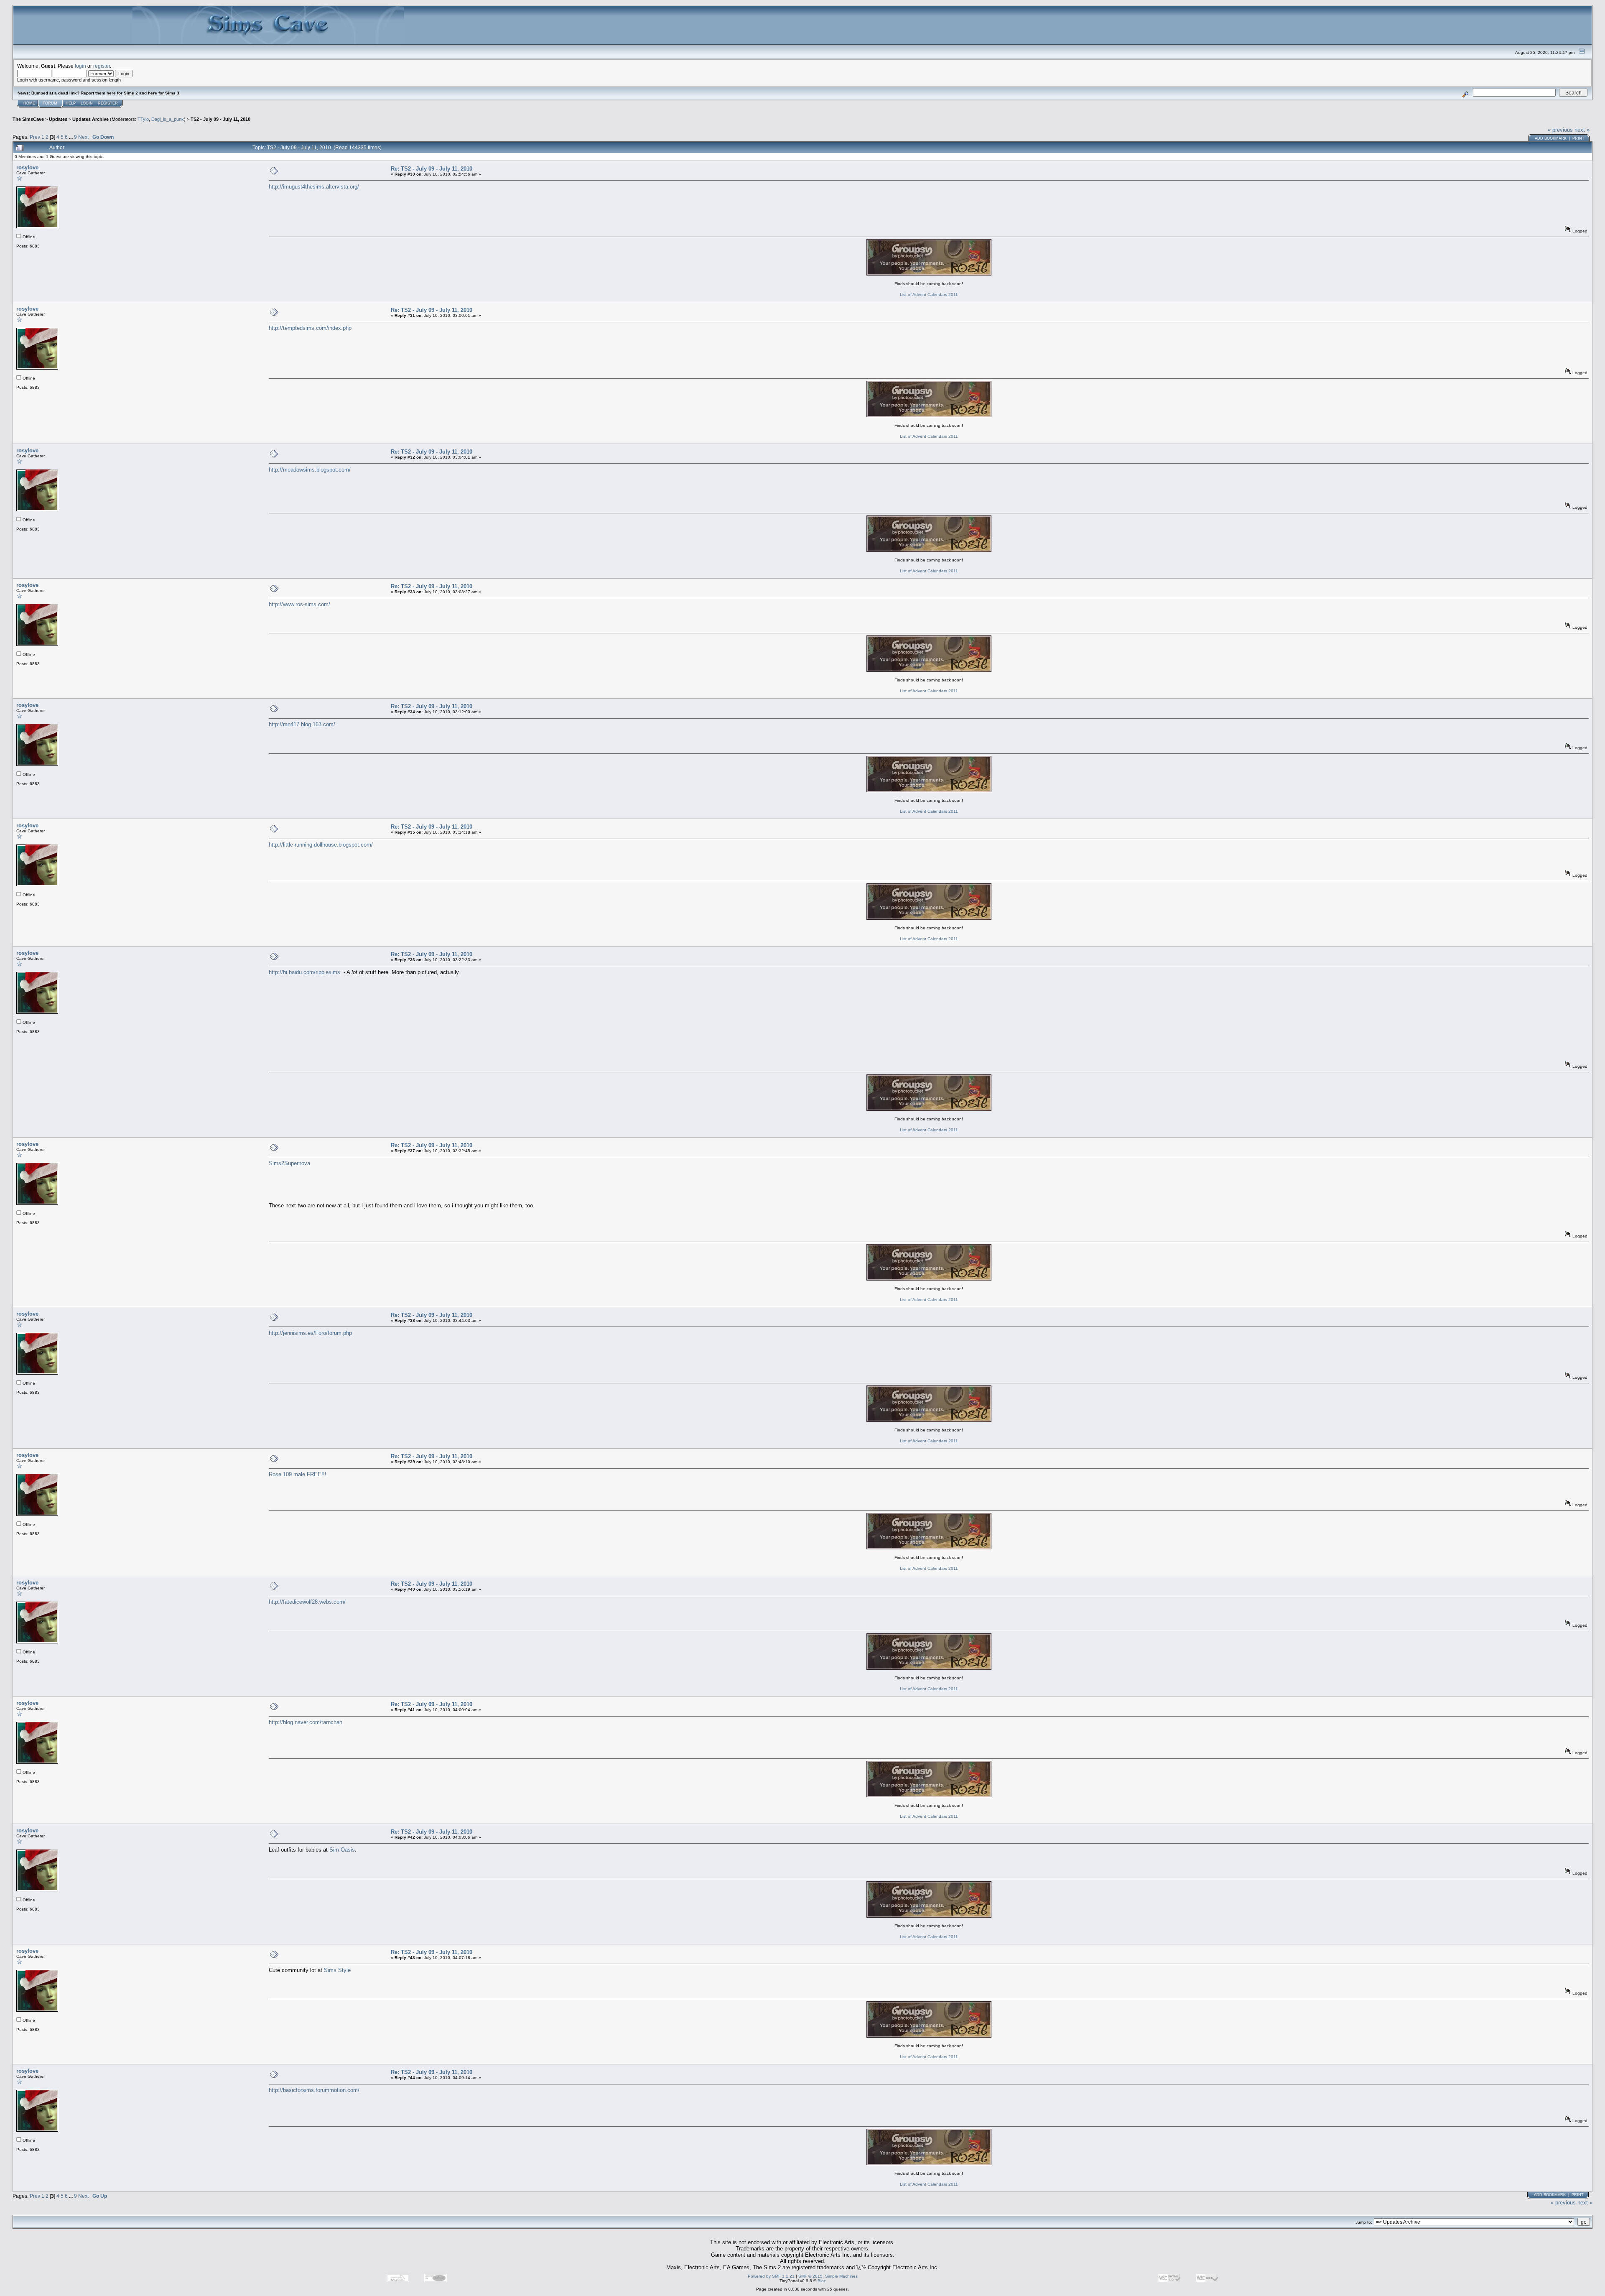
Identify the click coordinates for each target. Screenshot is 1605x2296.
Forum (50, 103)
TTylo (143, 119)
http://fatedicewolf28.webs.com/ (307, 1602)
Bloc (822, 2281)
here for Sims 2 (122, 93)
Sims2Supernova (289, 1163)
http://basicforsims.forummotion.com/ (314, 2090)
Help (71, 103)
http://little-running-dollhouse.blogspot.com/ (321, 845)
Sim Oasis (342, 1850)
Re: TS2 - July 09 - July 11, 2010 (432, 169)
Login (87, 103)
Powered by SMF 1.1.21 (771, 2276)
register (102, 66)
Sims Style (337, 1970)
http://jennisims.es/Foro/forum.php (310, 1333)
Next (83, 137)
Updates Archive (90, 119)
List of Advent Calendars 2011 (929, 295)
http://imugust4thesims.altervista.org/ (314, 187)
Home (29, 103)
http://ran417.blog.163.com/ (302, 724)
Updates (58, 119)
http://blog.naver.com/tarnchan (306, 1722)
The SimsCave (28, 119)
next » (1582, 130)
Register (108, 103)
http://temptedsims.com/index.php (310, 328)
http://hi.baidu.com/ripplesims (304, 972)
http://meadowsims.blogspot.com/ (310, 470)
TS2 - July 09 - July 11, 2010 (220, 119)
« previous (1560, 130)
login (80, 66)
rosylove (27, 167)
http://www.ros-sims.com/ (299, 604)
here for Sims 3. (164, 93)
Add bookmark (1551, 138)
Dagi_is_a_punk (168, 119)
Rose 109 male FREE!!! (298, 1474)
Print (1578, 138)
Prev (35, 137)
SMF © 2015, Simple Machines (828, 2276)
